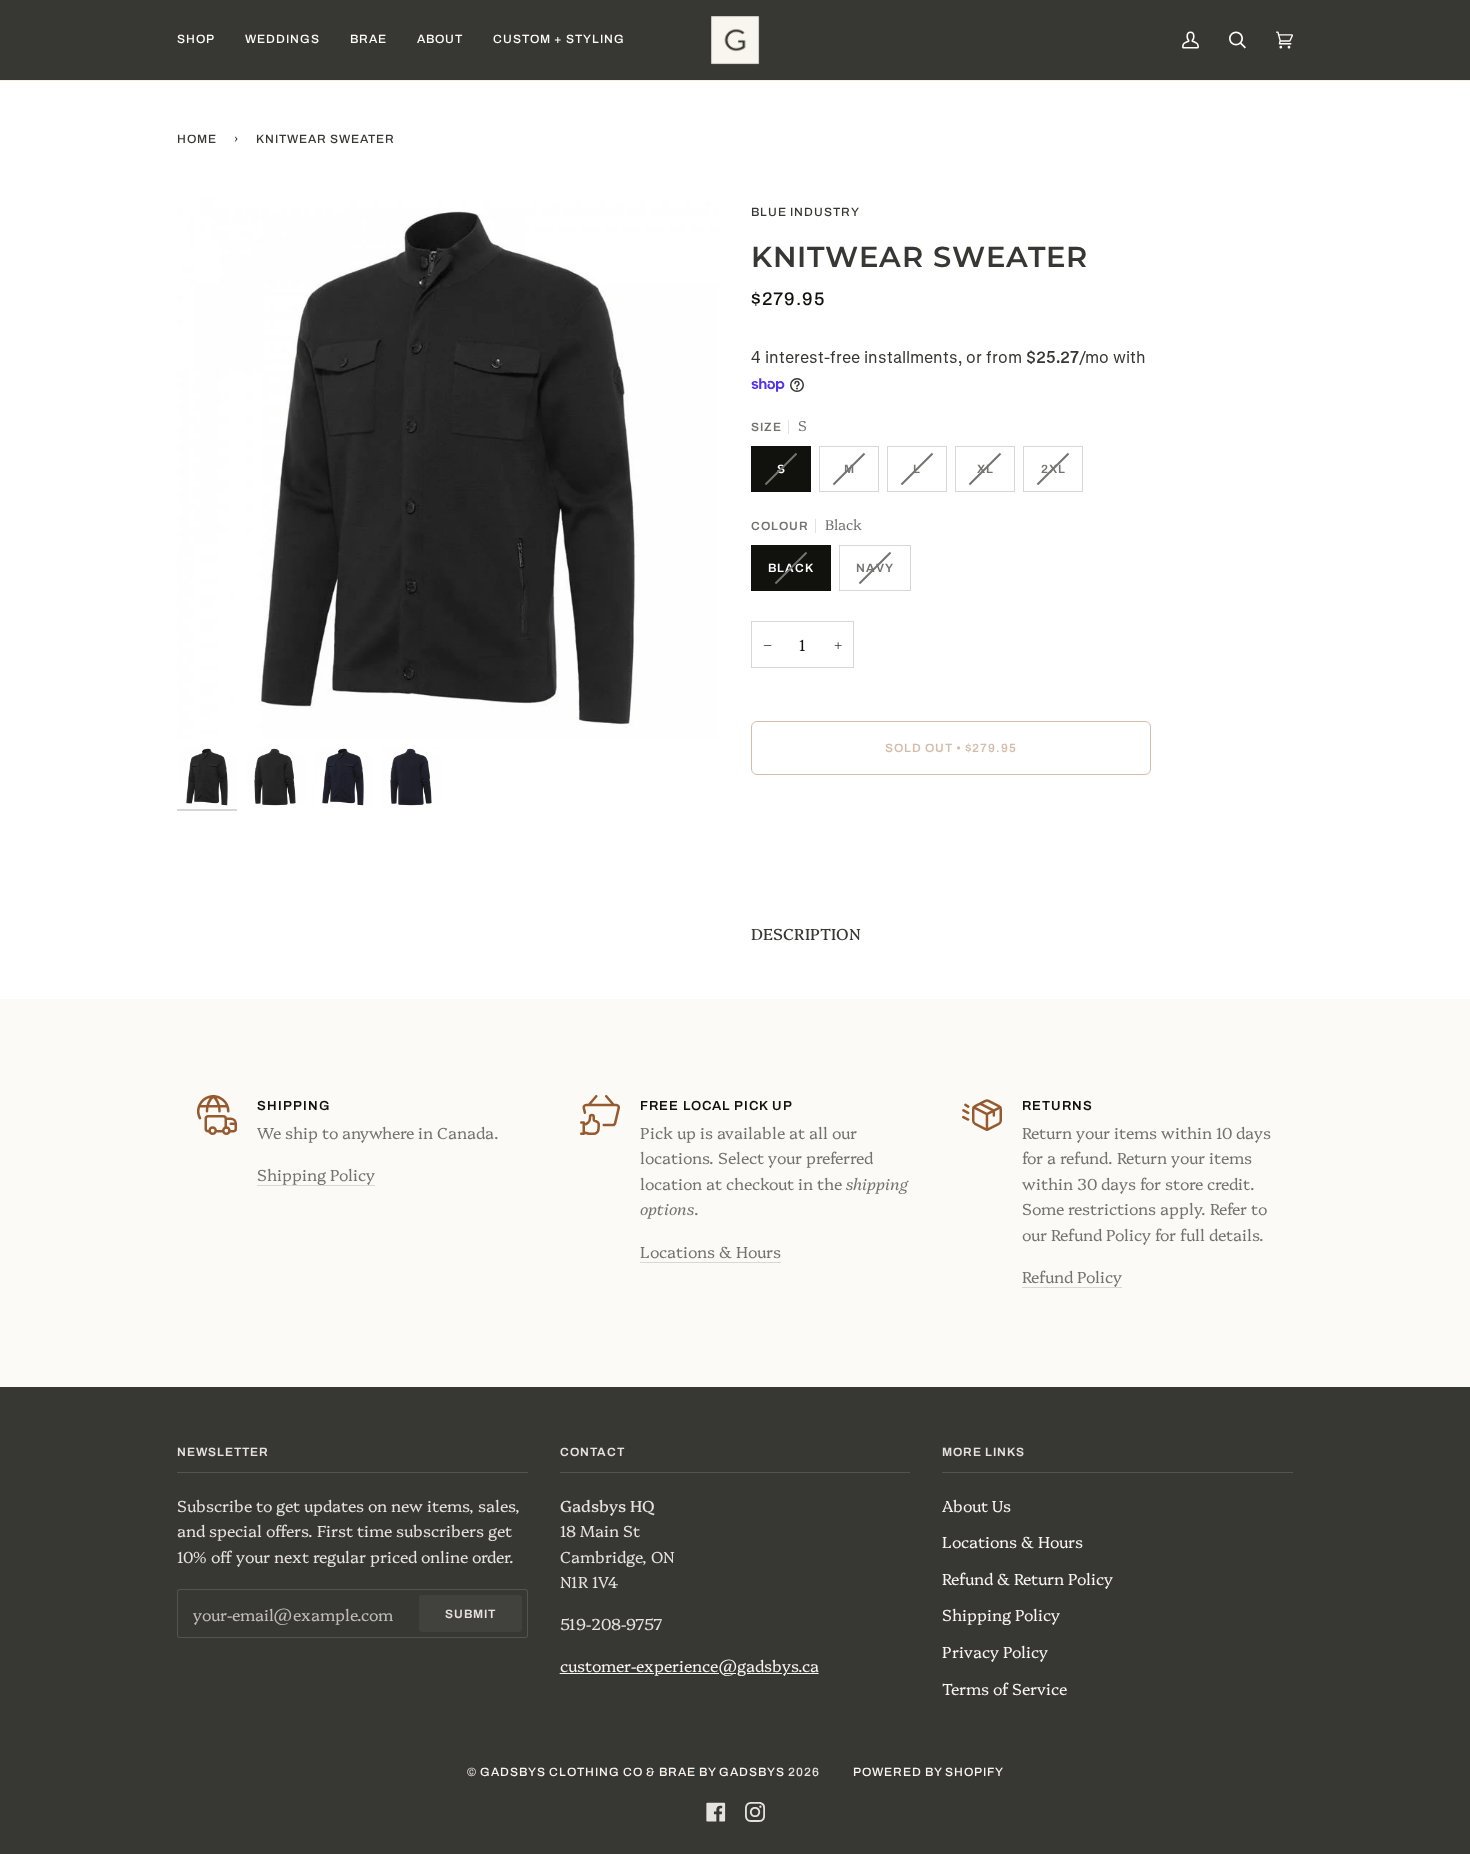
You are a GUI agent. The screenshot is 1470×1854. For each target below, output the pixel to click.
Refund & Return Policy (1027, 1578)
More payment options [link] (837, 872)
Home (197, 139)
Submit (470, 1614)
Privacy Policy (995, 1651)
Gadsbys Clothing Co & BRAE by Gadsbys (632, 1772)
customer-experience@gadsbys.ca (689, 1665)
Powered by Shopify (928, 1772)
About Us (976, 1505)
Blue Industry (805, 212)
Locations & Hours (710, 1251)
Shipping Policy (316, 1174)
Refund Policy (1072, 1276)
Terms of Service (1004, 1688)
